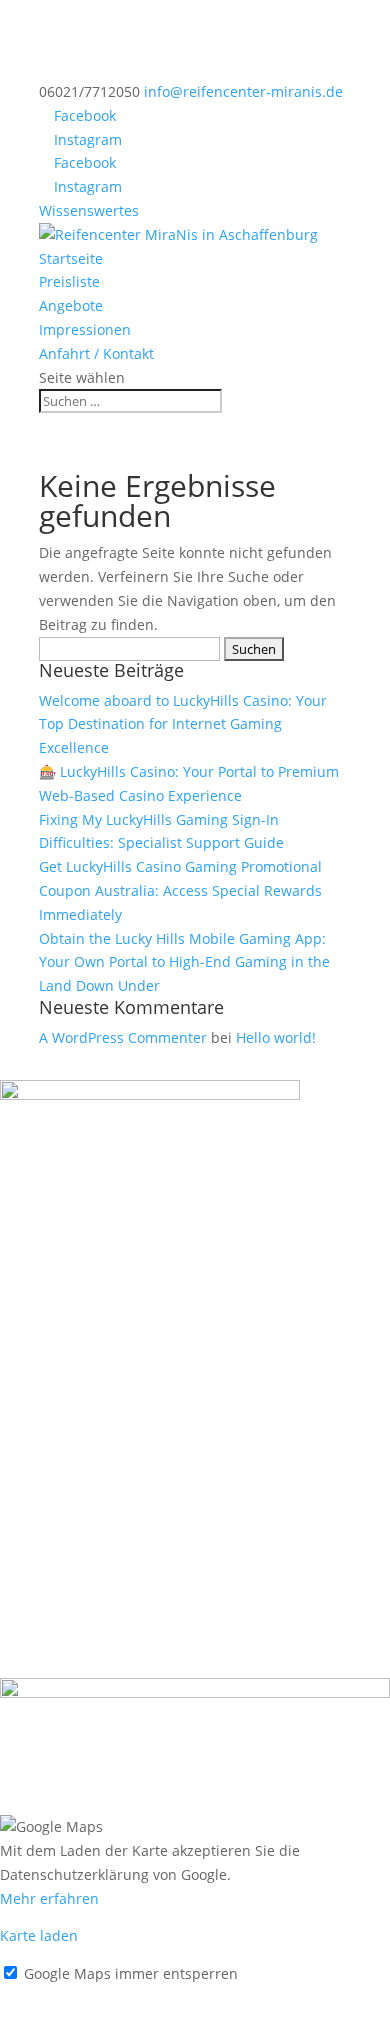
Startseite (71, 258)
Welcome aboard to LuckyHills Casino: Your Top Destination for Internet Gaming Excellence (183, 724)
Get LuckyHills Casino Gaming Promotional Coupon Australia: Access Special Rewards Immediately (180, 890)
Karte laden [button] (39, 1935)
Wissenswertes (89, 210)
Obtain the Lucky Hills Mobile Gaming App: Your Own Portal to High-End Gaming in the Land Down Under (184, 962)
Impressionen (85, 329)
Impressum (38, 1997)
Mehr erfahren (49, 1898)
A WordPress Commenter (123, 1037)
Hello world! (276, 1037)
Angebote (71, 305)
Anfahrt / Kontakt (96, 353)
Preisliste (69, 281)
